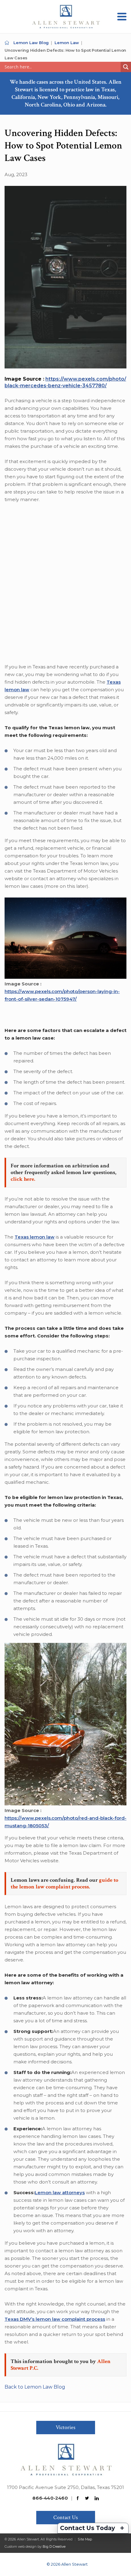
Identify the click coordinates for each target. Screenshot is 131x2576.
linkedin (97, 2498)
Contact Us (65, 2517)
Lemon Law (67, 43)
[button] (122, 17)
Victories (65, 2427)
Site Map (85, 2539)
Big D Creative (54, 2546)
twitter (87, 2498)
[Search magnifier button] (126, 67)
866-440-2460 (50, 2498)
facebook (78, 2498)
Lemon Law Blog (31, 43)
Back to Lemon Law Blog (35, 2387)
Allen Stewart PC (7, 43)
